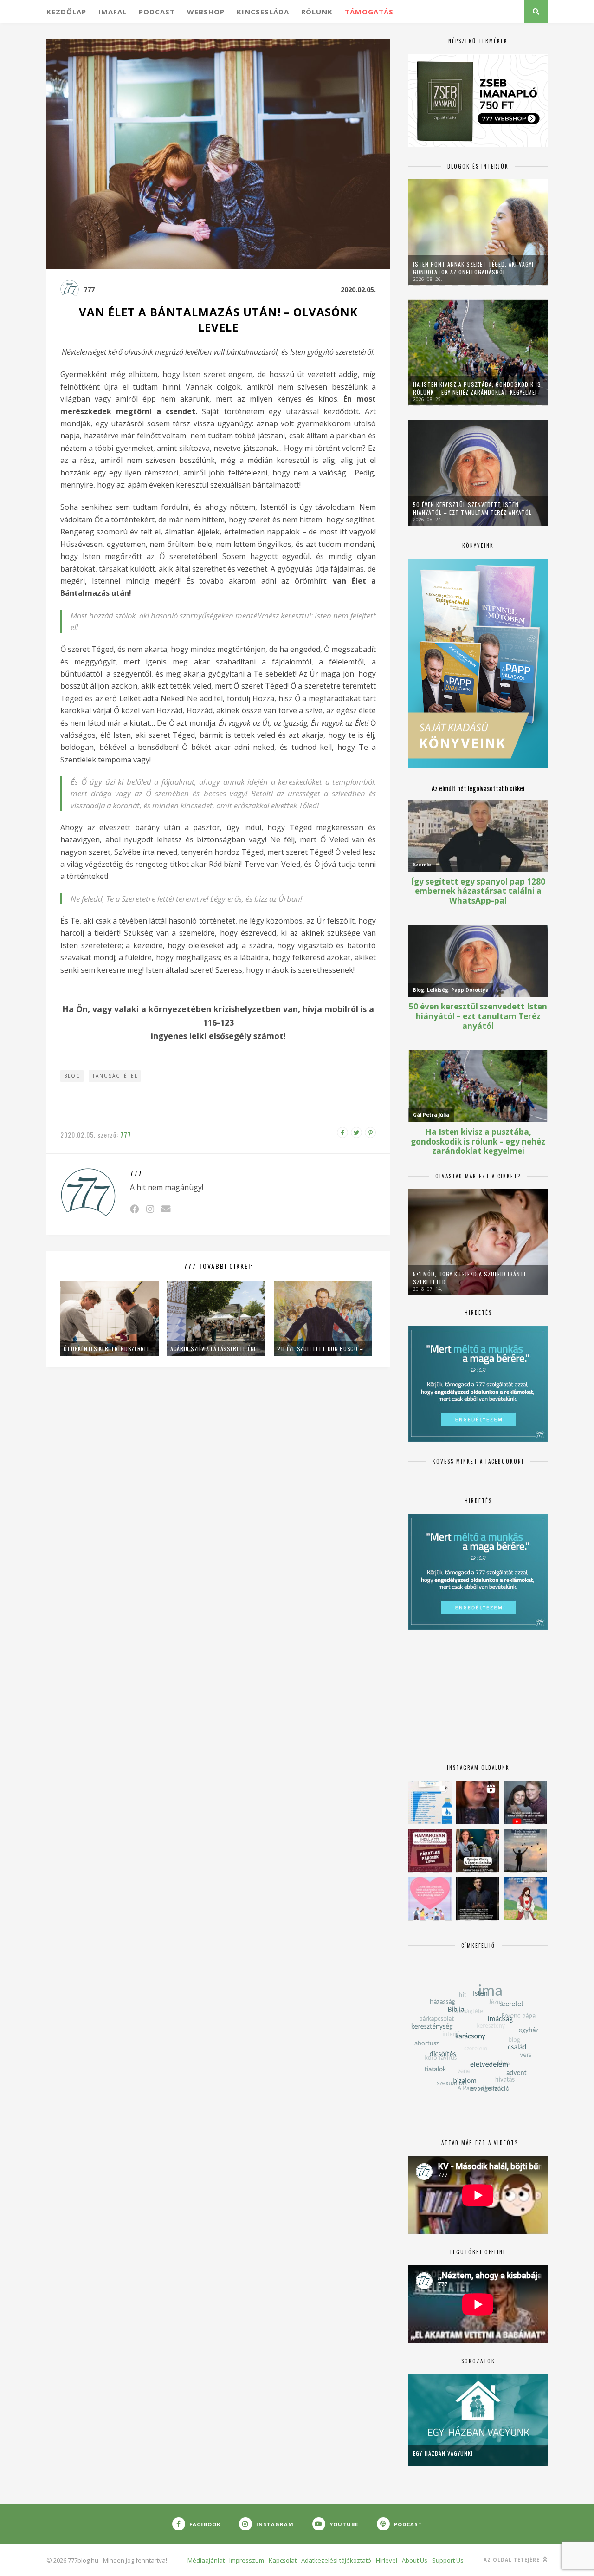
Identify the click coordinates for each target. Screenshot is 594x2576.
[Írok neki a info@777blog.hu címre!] (166, 1209)
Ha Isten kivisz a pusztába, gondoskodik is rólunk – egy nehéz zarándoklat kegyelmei (477, 388)
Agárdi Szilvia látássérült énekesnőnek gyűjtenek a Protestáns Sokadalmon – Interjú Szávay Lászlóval (216, 1349)
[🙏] (526, 1899)
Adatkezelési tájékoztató (336, 2560)
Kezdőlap (66, 12)
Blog (72, 1076)
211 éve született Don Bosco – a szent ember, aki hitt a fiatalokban (323, 1349)
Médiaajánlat (206, 2560)
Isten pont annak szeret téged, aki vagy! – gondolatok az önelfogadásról (476, 268)
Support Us (448, 2560)
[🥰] (430, 1899)
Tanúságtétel (115, 1076)
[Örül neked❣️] (526, 1851)
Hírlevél (387, 2560)
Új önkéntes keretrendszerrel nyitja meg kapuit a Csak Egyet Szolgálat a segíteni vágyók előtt (110, 1349)
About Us (415, 2560)
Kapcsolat (283, 2560)
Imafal (113, 12)
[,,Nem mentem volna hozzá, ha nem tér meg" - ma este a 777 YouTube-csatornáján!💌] (526, 1802)
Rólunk (317, 12)
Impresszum (247, 2560)
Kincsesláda (263, 12)
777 (89, 289)
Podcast (157, 12)
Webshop (206, 12)
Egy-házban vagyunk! (443, 2453)
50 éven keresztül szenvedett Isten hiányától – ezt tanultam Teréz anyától (472, 508)
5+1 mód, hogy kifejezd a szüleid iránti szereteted (469, 1278)
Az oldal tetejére (513, 2560)
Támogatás (369, 12)
